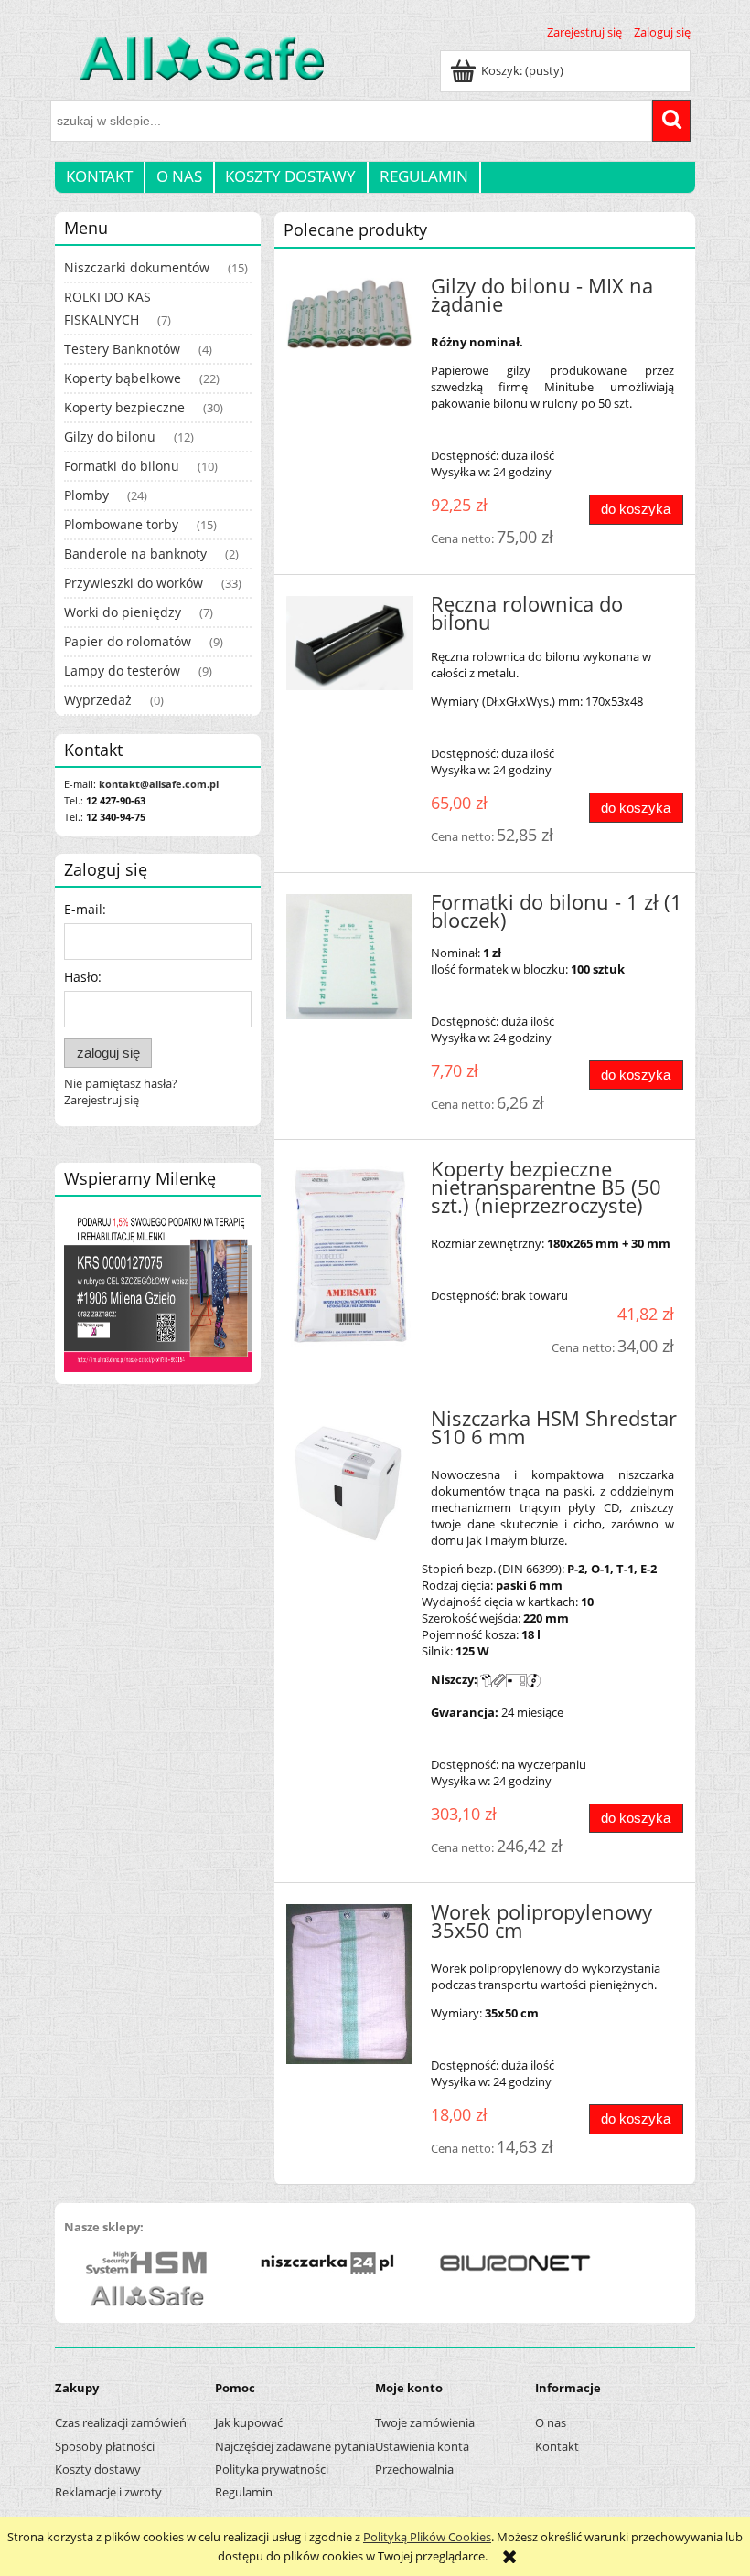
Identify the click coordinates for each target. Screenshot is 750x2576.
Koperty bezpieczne (124, 407)
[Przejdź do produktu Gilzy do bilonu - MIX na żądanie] (350, 314)
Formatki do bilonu (122, 466)
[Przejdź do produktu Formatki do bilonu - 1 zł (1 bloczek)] (350, 957)
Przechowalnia (414, 2469)
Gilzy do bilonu (110, 436)
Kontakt (557, 2446)
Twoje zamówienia (425, 2422)
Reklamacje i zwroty (108, 2492)
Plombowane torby (121, 524)
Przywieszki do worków (134, 583)
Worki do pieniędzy (123, 612)
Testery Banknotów (122, 349)
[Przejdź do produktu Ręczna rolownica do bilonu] (350, 644)
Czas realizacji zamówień (121, 2422)
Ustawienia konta (422, 2446)
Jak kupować (249, 2422)
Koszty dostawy (98, 2469)
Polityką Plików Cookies (427, 2537)
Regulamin (244, 2492)
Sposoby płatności (105, 2446)
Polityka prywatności (272, 2469)
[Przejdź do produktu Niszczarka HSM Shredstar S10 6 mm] (350, 1483)
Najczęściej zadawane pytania (295, 2446)
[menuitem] (100, 176)
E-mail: (85, 909)
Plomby (86, 495)
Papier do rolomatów (128, 641)
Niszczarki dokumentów (137, 267)
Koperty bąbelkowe (123, 378)
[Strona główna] (190, 69)
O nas (551, 2422)
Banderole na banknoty (135, 554)
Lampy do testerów (122, 671)
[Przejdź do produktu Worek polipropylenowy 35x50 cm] (350, 1984)
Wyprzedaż (98, 700)
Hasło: (83, 977)
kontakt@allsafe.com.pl (159, 784)
